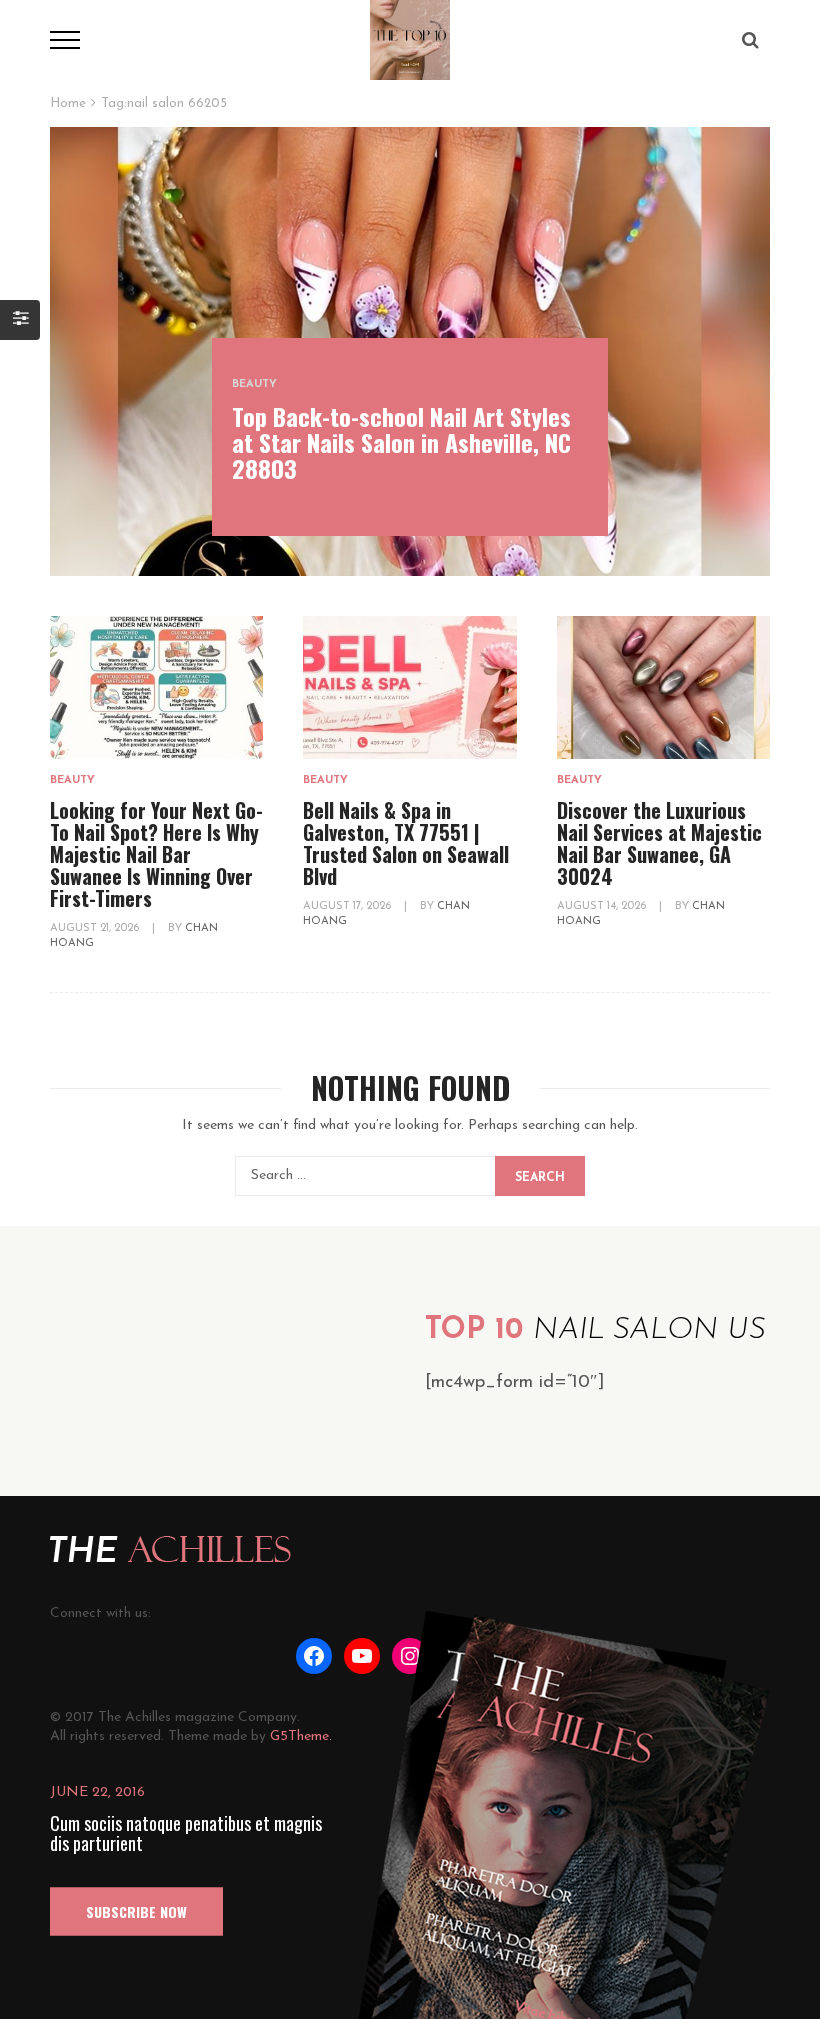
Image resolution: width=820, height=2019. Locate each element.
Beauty (254, 384)
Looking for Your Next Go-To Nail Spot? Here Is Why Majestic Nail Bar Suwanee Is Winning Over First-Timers (156, 854)
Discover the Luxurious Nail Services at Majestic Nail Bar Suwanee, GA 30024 (659, 843)
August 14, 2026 (603, 906)
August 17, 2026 (348, 906)
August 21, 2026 (96, 928)
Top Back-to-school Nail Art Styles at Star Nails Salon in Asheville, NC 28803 (401, 442)
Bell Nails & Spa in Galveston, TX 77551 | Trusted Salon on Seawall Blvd (406, 843)
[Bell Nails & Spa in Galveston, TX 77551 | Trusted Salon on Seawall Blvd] (409, 687)
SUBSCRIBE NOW (136, 1911)
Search (540, 1178)
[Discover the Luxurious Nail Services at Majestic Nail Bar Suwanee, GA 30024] (663, 687)
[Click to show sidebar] (20, 320)
